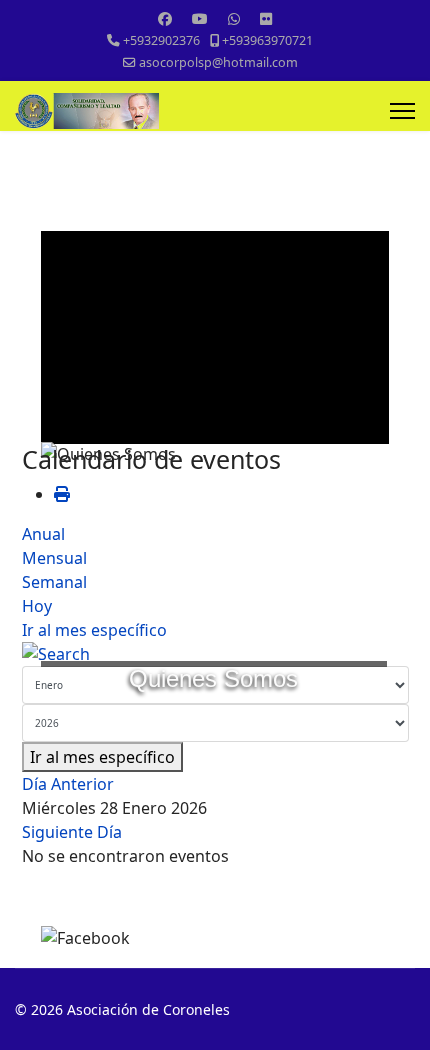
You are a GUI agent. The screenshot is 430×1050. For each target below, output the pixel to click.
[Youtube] (200, 18)
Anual (43, 534)
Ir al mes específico (94, 630)
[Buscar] (215, 654)
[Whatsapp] (234, 18)
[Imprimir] (62, 494)
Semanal (54, 582)
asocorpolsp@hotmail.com (218, 62)
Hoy (37, 606)
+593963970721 (267, 40)
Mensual (54, 558)
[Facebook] (165, 18)
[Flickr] (266, 18)
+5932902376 (161, 40)
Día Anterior (68, 784)
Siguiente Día (72, 832)
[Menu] (402, 111)
